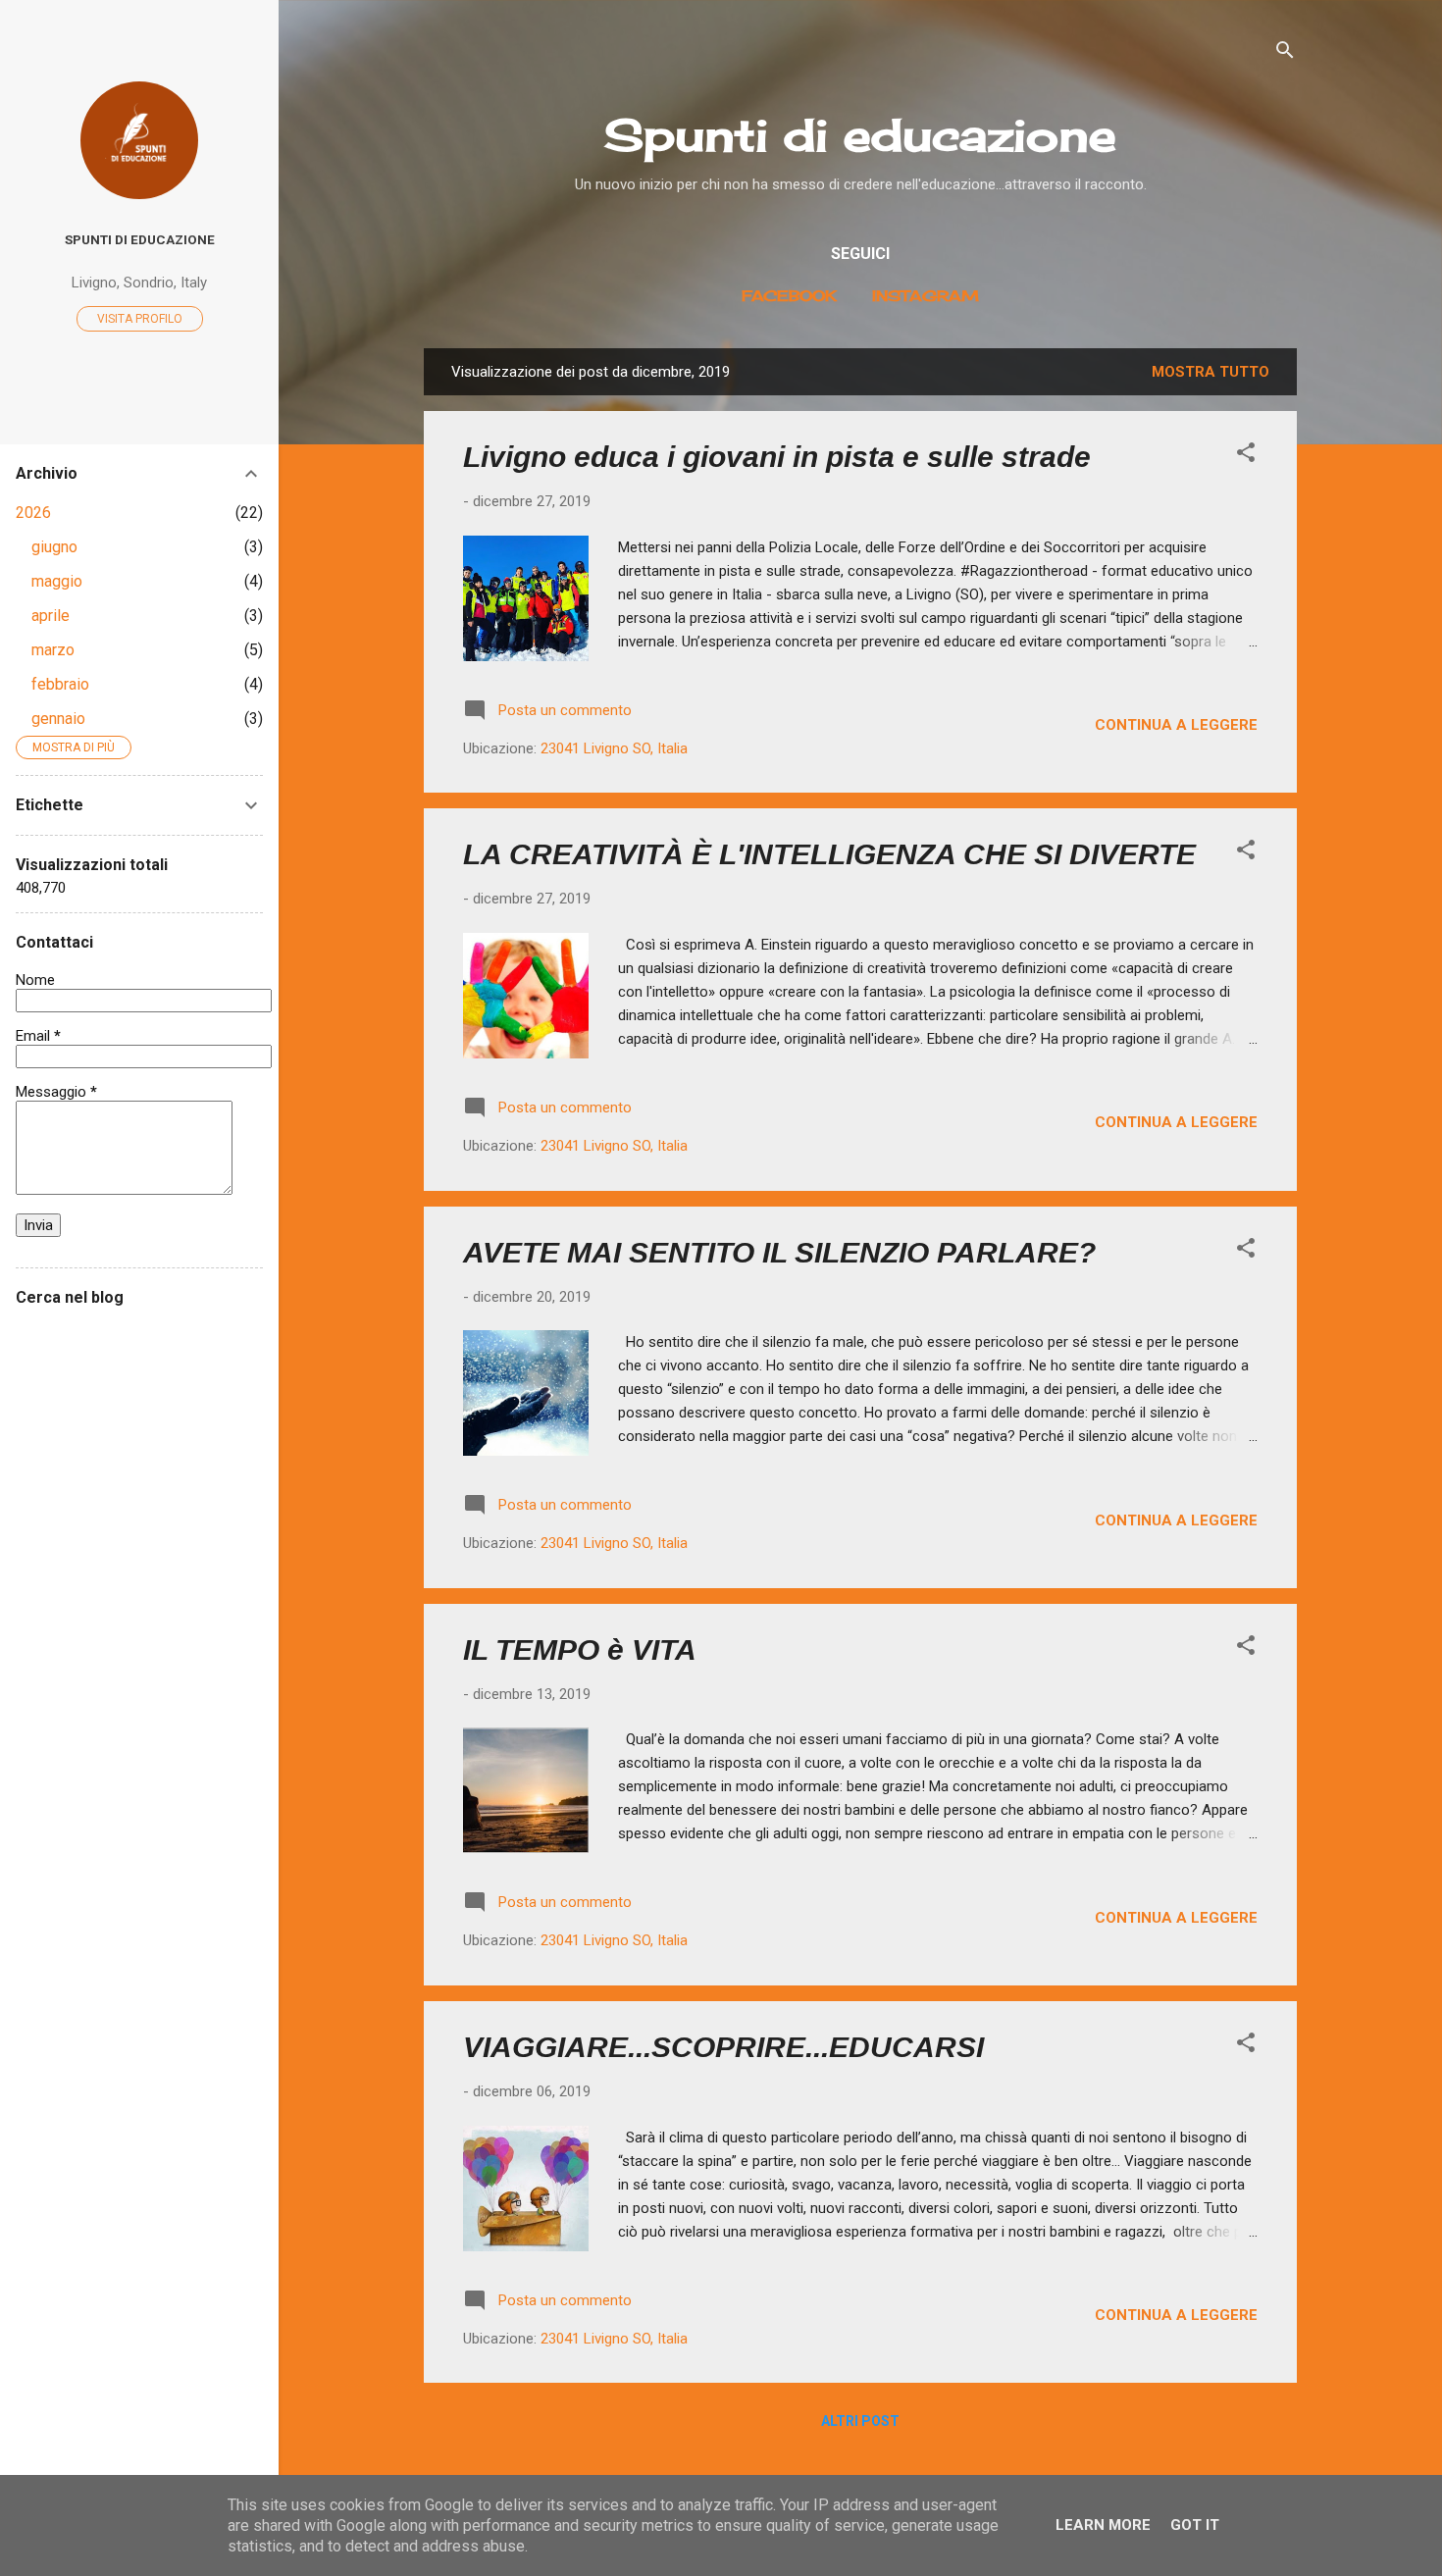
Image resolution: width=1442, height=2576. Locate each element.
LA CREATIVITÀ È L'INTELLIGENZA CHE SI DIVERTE (829, 854)
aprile (51, 616)
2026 (33, 513)
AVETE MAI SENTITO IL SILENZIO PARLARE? (779, 1252)
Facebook (789, 296)
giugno (54, 547)
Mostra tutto (1210, 372)
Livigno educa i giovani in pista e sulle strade (777, 457)
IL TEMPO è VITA (580, 1649)
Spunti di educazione (860, 135)
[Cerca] (1285, 53)
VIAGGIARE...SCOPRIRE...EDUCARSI (723, 2047)
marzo (53, 650)
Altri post (860, 2421)
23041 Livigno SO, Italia (614, 748)
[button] (1246, 456)
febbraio (60, 684)
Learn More (1103, 2525)
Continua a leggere (1176, 725)
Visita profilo (140, 319)
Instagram (926, 296)
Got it (1195, 2525)
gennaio (58, 719)
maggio (57, 581)
